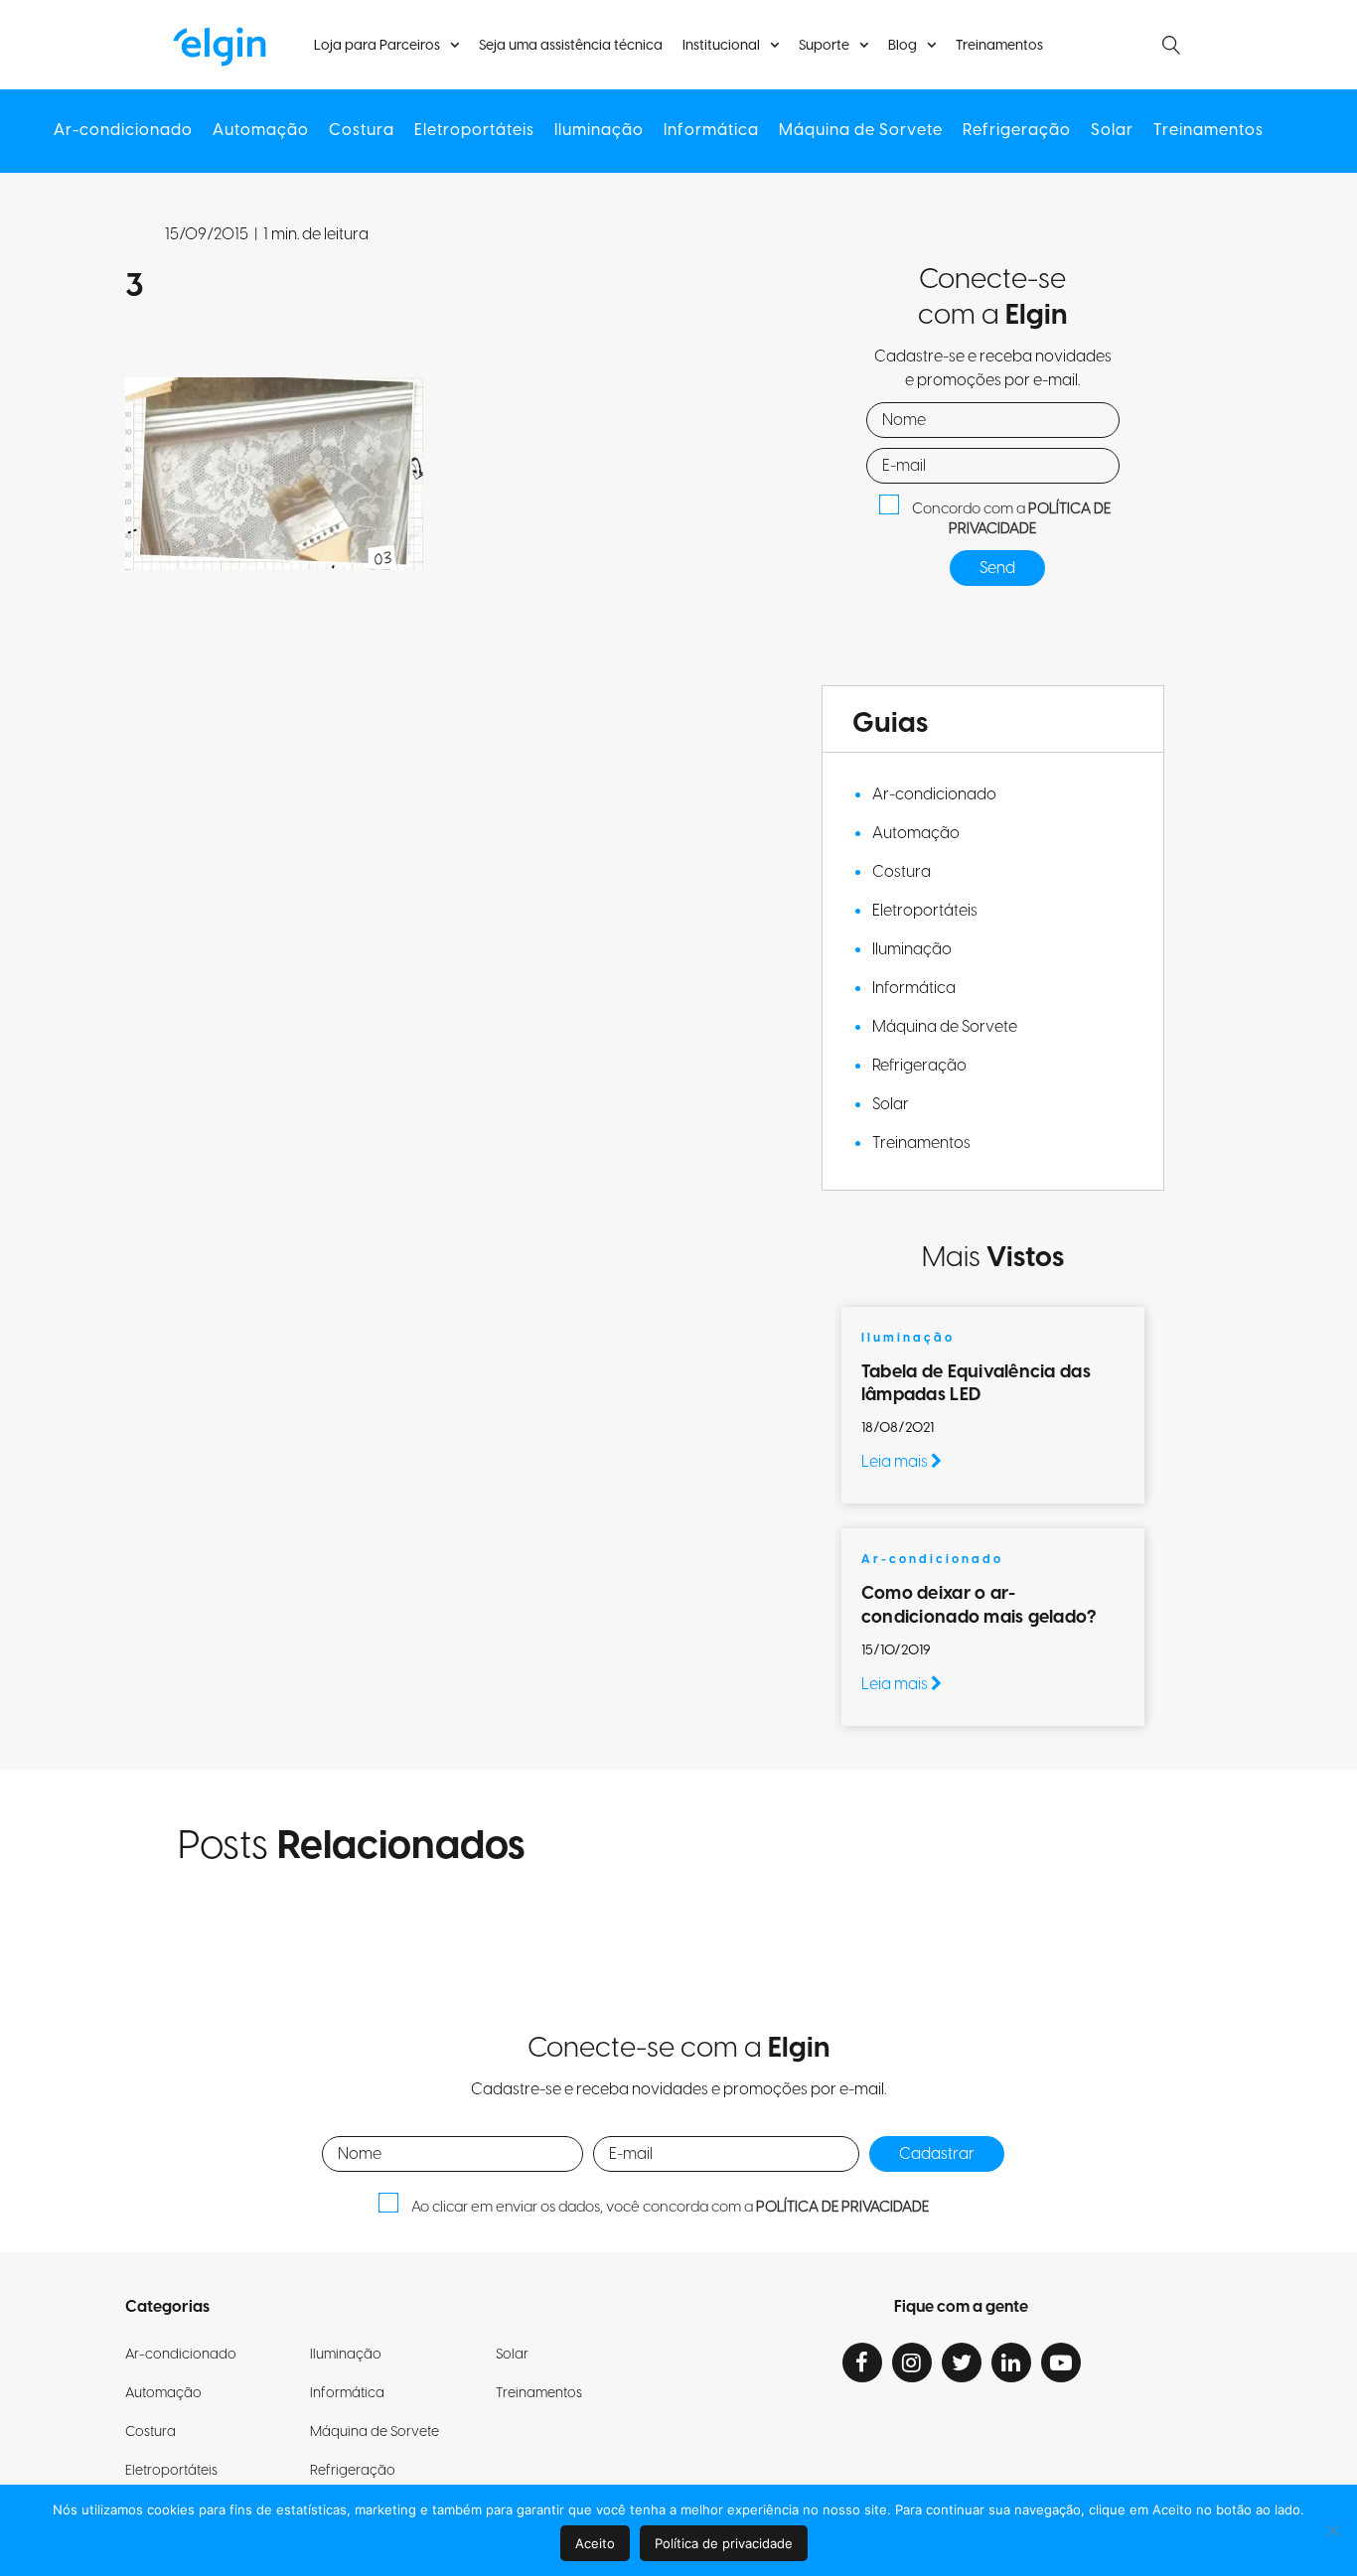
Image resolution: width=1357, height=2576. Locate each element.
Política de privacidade (724, 2543)
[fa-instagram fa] (912, 2362)
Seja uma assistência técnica (571, 46)
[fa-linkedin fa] (1011, 2362)
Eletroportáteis (474, 131)
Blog (903, 46)
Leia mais (896, 1462)
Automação (261, 131)
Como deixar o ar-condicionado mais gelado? (981, 1605)
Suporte (824, 46)
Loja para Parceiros (377, 46)
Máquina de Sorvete (861, 131)
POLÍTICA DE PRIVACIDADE (1030, 519)
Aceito (595, 2543)
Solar (1112, 131)
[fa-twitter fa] (962, 2362)
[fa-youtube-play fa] (1061, 2362)
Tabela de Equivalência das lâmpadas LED (976, 1383)
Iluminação (599, 131)
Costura (362, 131)
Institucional (721, 46)
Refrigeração (1017, 131)
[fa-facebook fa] (862, 2362)
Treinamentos (999, 46)
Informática (711, 131)
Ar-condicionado (123, 131)
